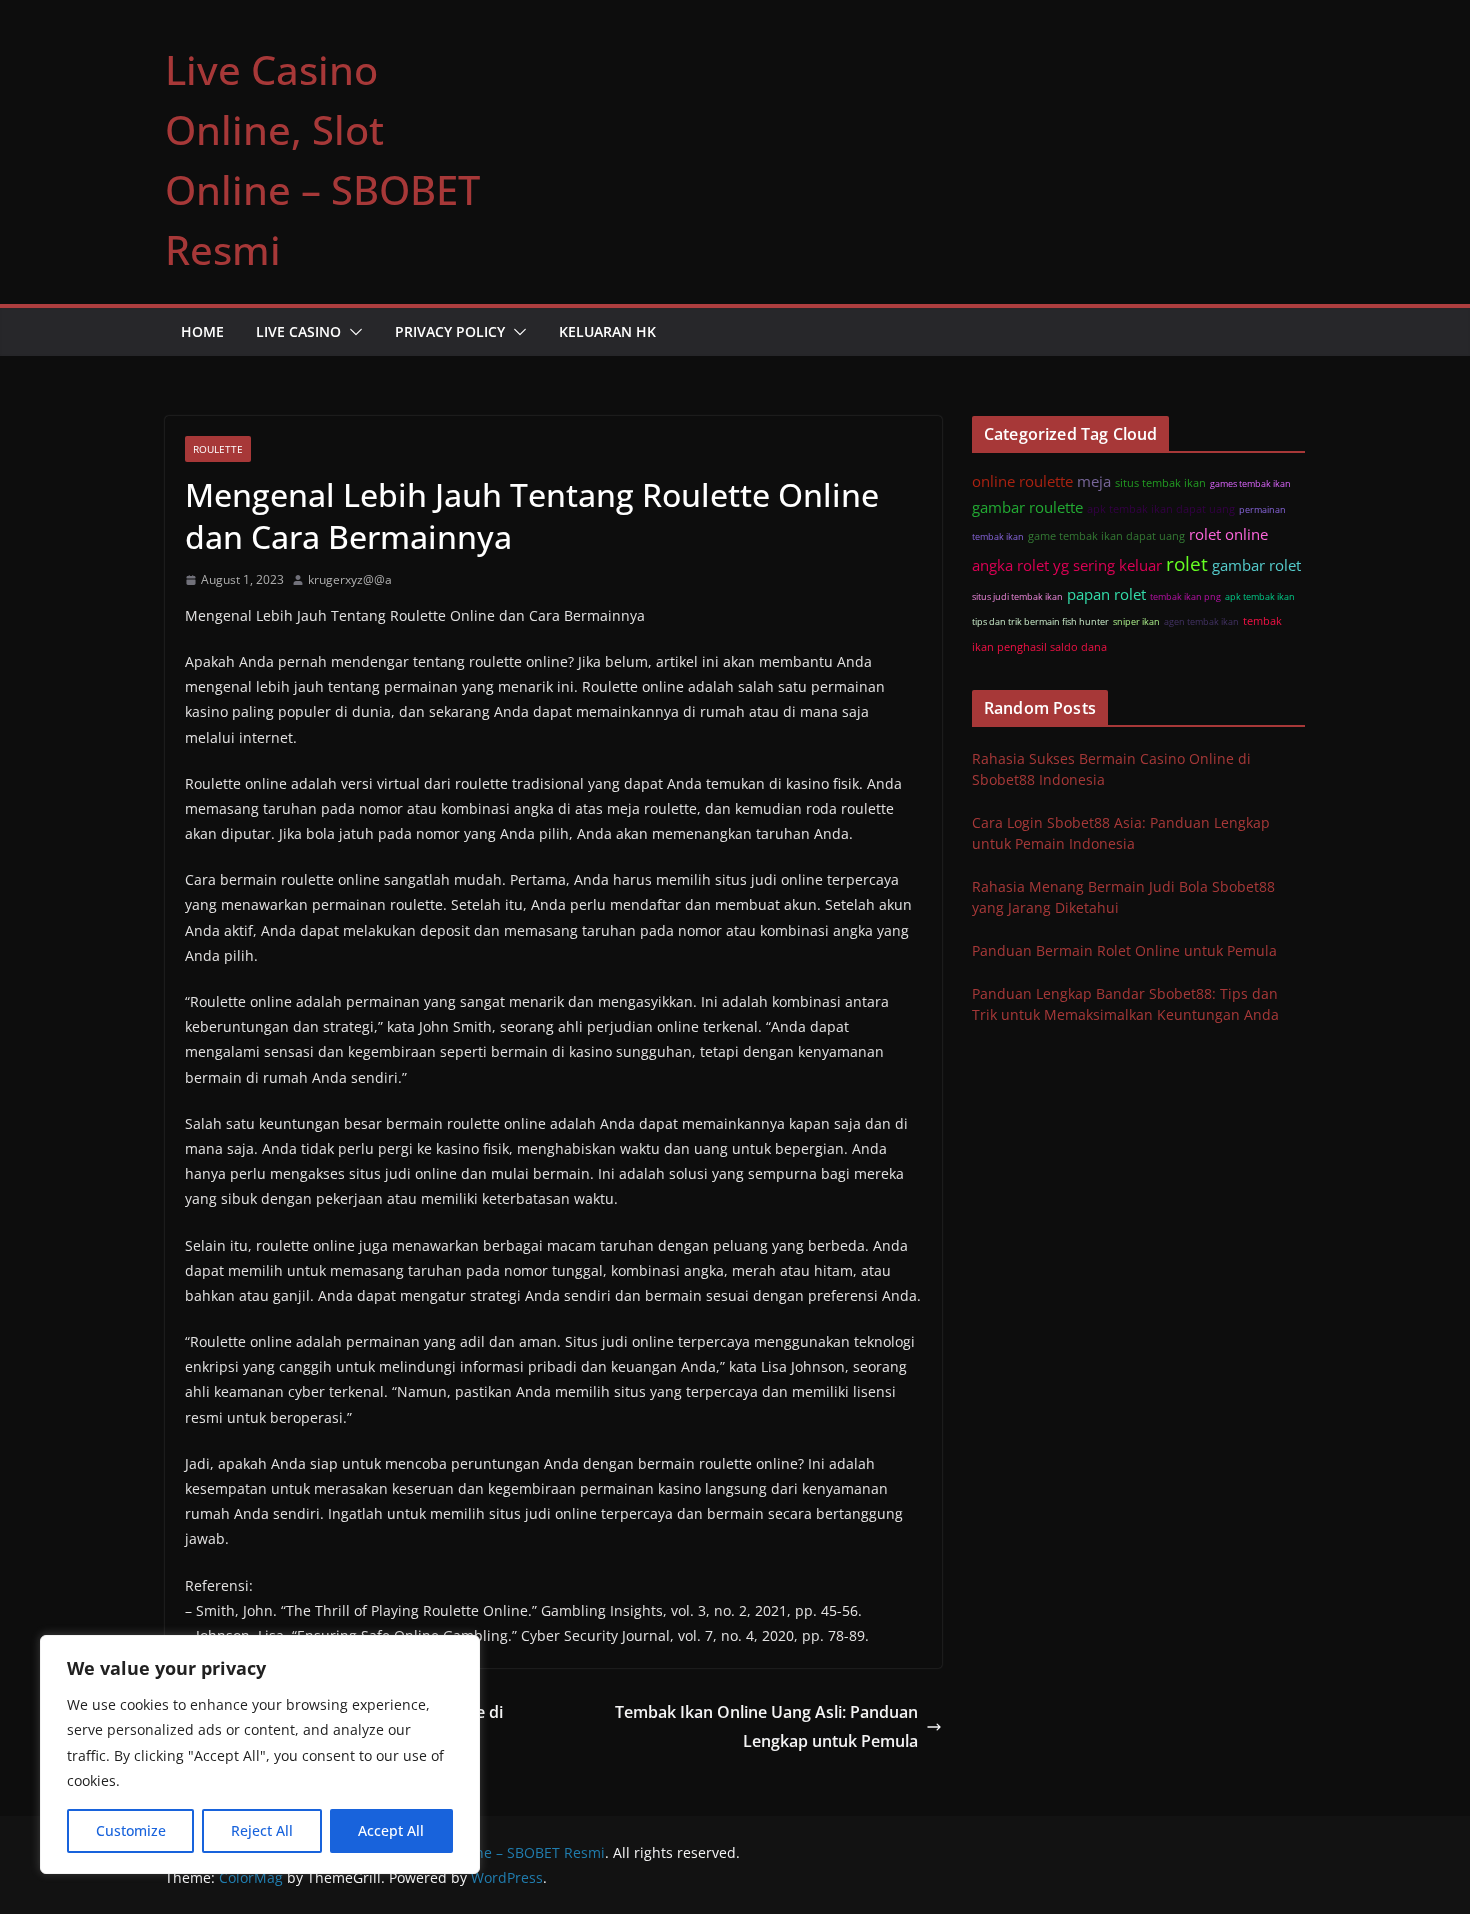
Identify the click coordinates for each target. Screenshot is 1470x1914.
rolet (1187, 563)
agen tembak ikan (1201, 621)
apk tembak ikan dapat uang (1161, 508)
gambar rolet (1256, 565)
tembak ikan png (1185, 596)
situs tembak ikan (1160, 482)
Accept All (391, 1830)
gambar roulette (1027, 507)
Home (202, 331)
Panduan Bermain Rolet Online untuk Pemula (1124, 950)
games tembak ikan (1250, 483)
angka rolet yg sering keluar (1067, 565)
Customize (131, 1830)
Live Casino (298, 331)
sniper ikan (1136, 621)
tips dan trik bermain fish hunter (1040, 621)
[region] (260, 1754)
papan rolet (1106, 594)
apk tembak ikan (1260, 596)
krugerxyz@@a (350, 579)
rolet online (1228, 534)
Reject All (262, 1830)
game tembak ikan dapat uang (1106, 535)
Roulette (218, 449)
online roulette (1022, 481)
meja (1094, 481)
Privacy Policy (450, 331)
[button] (352, 332)
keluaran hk (607, 331)
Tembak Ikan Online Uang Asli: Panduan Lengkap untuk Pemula (766, 1726)
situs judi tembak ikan (1017, 596)
